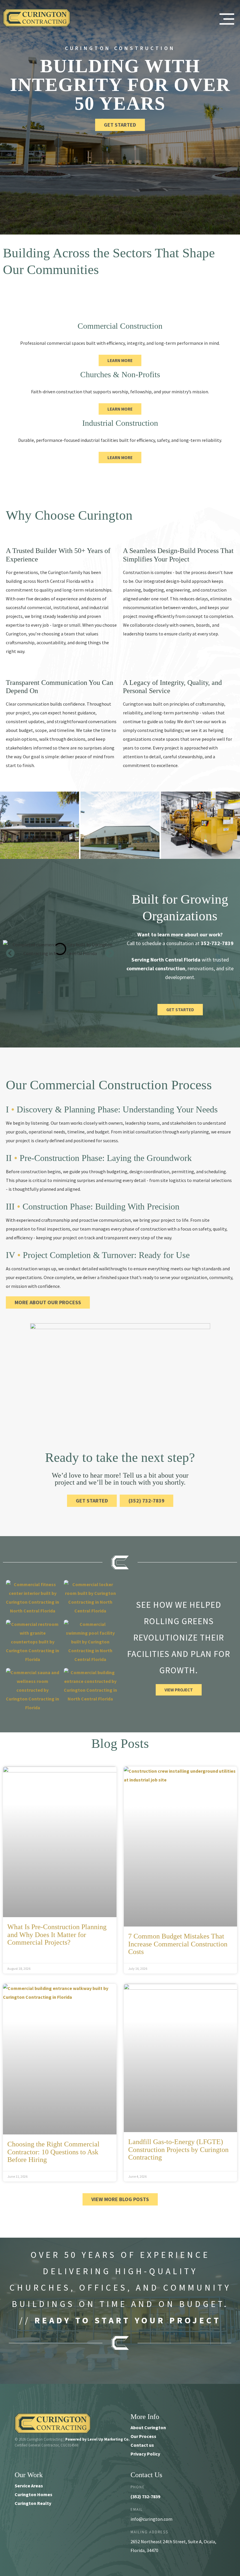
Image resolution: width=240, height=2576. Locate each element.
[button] (10, 953)
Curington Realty (33, 2503)
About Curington (148, 2427)
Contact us (142, 2445)
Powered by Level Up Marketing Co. (97, 2439)
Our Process (143, 2436)
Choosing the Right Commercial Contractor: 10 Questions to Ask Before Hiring (53, 2152)
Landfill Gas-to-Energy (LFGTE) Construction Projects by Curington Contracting (178, 2149)
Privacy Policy (145, 2454)
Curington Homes (34, 2494)
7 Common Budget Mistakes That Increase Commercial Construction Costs (178, 1944)
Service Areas (29, 2486)
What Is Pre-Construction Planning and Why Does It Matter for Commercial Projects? (57, 1935)
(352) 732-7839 (145, 2496)
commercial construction (156, 968)
